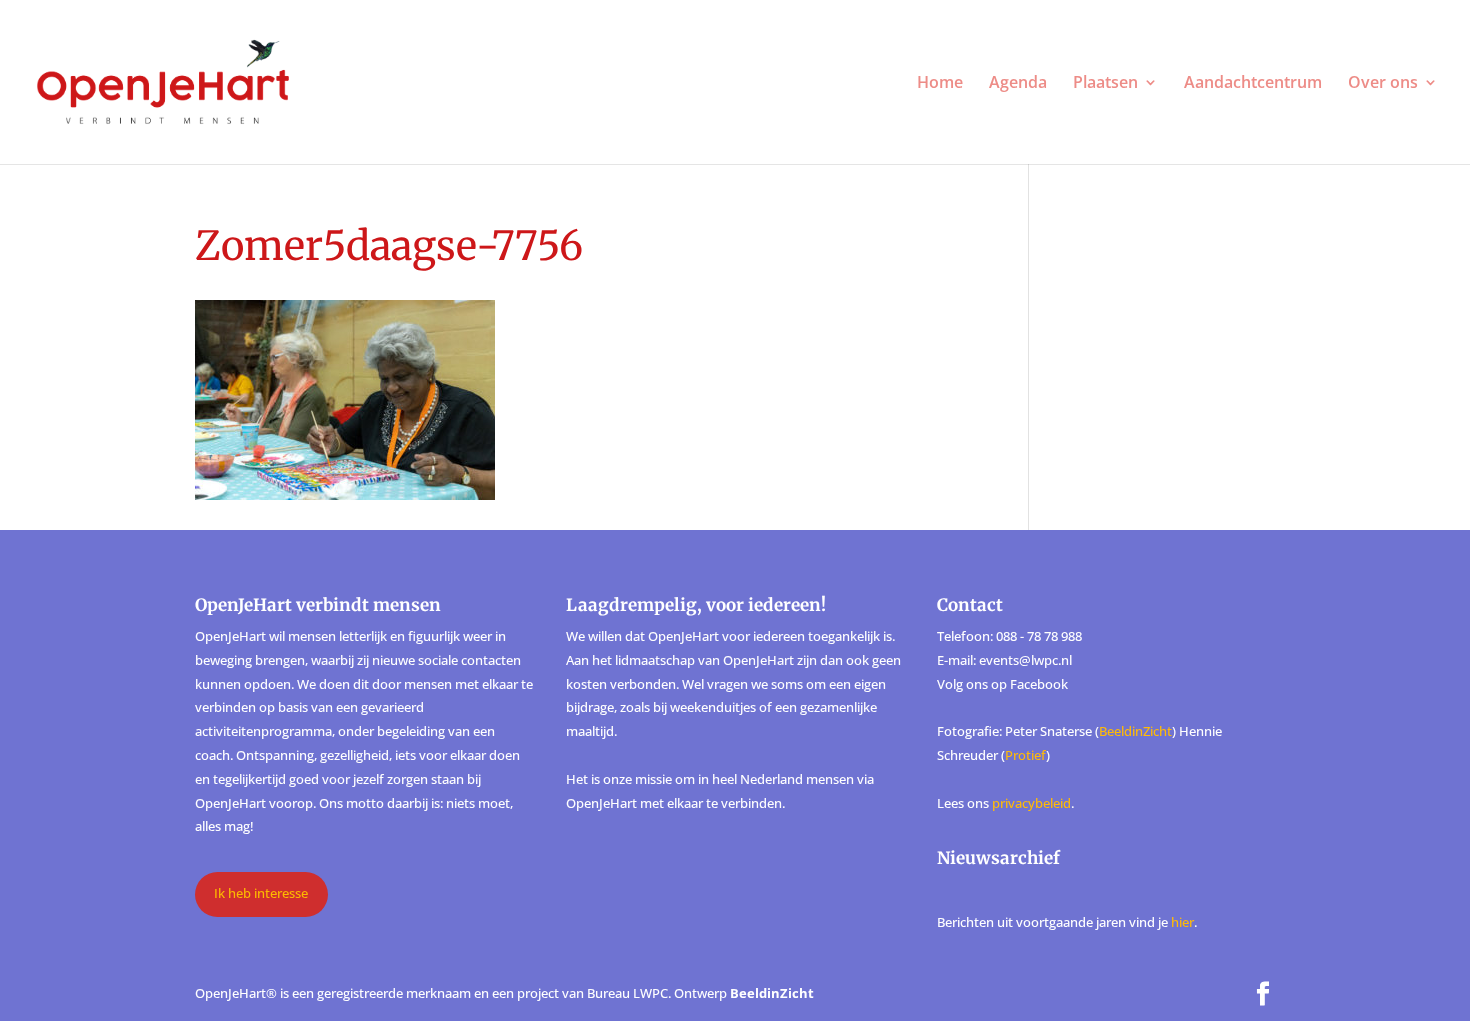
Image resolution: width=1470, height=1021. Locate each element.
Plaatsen (1105, 84)
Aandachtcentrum (1253, 84)
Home (940, 84)
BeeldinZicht (1135, 731)
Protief (1025, 755)
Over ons (1383, 84)
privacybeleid (1031, 803)
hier (1182, 922)
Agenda (1018, 84)
